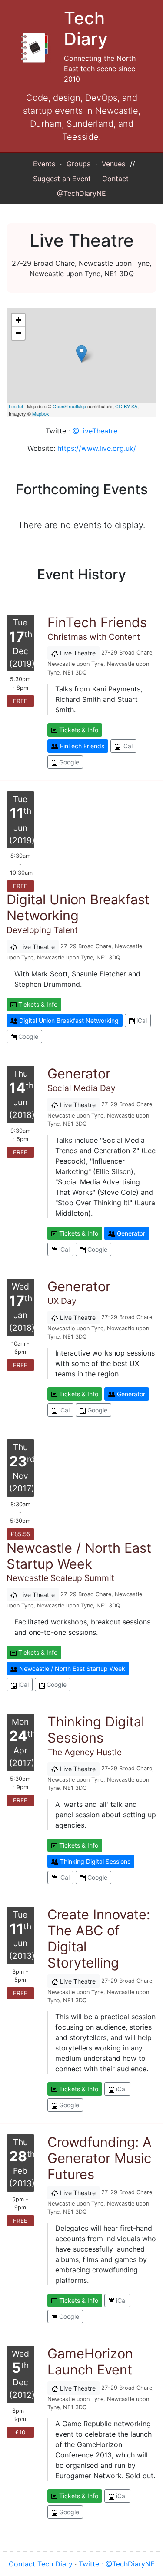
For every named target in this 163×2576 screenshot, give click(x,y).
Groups (78, 164)
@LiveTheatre (95, 431)
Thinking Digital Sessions (94, 1861)
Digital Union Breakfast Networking (68, 1020)
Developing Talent (78, 916)
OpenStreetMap (69, 406)
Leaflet (16, 406)
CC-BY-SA (126, 406)
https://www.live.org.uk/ (97, 448)
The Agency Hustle (96, 1738)
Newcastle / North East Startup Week (71, 1668)
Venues (113, 164)
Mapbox (41, 413)
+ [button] (18, 320)
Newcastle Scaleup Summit (79, 1564)
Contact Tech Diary (41, 2564)
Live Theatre (77, 653)
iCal (126, 746)
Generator (130, 1233)
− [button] (18, 333)
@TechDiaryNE (81, 193)
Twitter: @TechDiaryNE (117, 2564)
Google (68, 762)
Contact (115, 179)
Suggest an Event (62, 179)
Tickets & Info (78, 730)
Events (44, 164)
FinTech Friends (81, 746)
